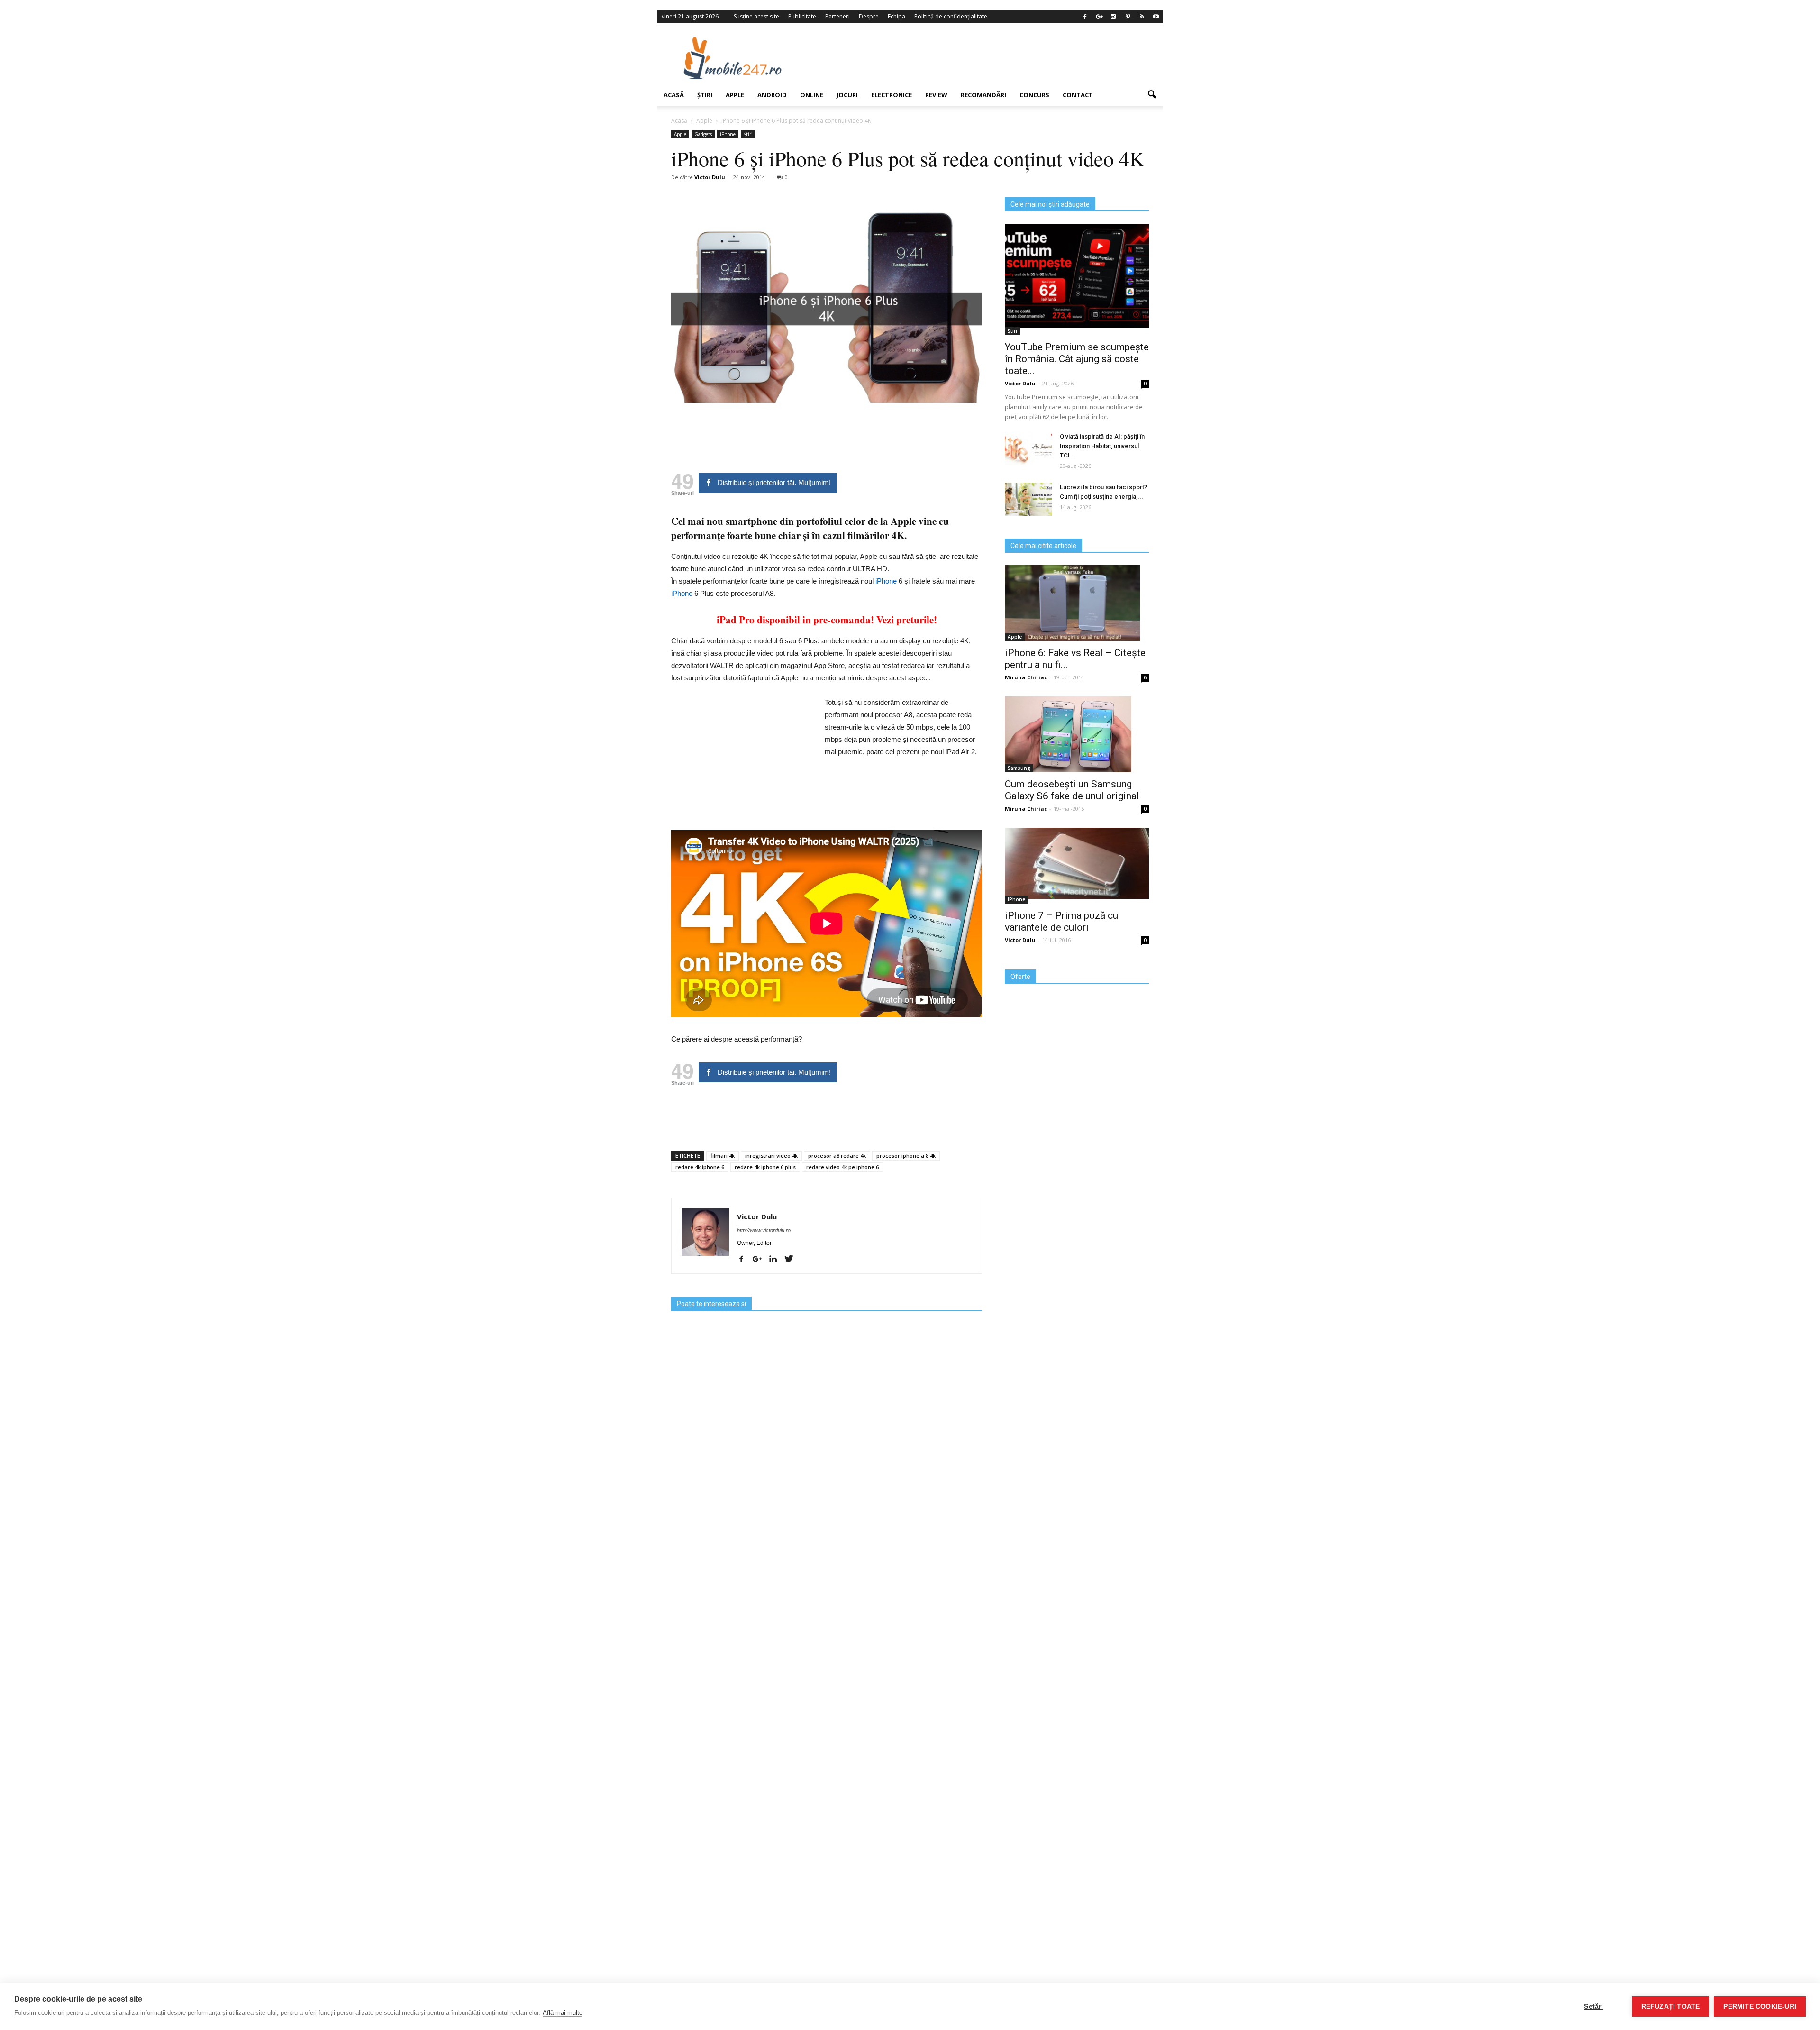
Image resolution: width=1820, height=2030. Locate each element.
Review (936, 95)
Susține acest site (756, 16)
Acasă (674, 95)
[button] (1152, 95)
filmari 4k (723, 1156)
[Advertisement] (987, 58)
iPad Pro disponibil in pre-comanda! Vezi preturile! (827, 620)
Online (812, 95)
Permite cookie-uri (1760, 2007)
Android (772, 95)
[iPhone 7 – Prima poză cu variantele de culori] (1077, 863)
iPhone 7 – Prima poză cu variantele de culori (1061, 921)
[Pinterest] (1128, 17)
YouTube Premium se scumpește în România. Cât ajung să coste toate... (1077, 359)
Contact (1078, 95)
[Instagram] (1113, 17)
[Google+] (1099, 17)
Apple (735, 95)
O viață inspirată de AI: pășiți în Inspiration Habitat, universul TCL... (1102, 446)
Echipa (896, 16)
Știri (705, 95)
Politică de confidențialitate (951, 16)
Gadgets (703, 134)
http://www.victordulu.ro (764, 1230)
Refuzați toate (1671, 2007)
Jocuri (847, 95)
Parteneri (837, 16)
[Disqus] (827, 1628)
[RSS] (1142, 17)
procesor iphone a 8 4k (906, 1156)
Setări (1593, 2007)
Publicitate (802, 16)
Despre (869, 16)
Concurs (1034, 95)
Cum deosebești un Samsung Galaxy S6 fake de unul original (1072, 790)
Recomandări (983, 95)
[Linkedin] (777, 1260)
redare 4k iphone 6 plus (765, 1167)
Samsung (1019, 768)
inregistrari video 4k (771, 1156)
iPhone (728, 134)
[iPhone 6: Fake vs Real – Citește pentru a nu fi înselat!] (1077, 603)
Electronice (892, 95)
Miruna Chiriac (1026, 677)
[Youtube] (1156, 17)
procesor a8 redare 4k (837, 1156)
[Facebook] (1085, 17)
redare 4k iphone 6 (700, 1167)
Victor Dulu (710, 177)
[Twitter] (792, 1260)
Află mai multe (563, 2013)
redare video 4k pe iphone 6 (842, 1167)
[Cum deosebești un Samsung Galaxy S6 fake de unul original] (1077, 734)
